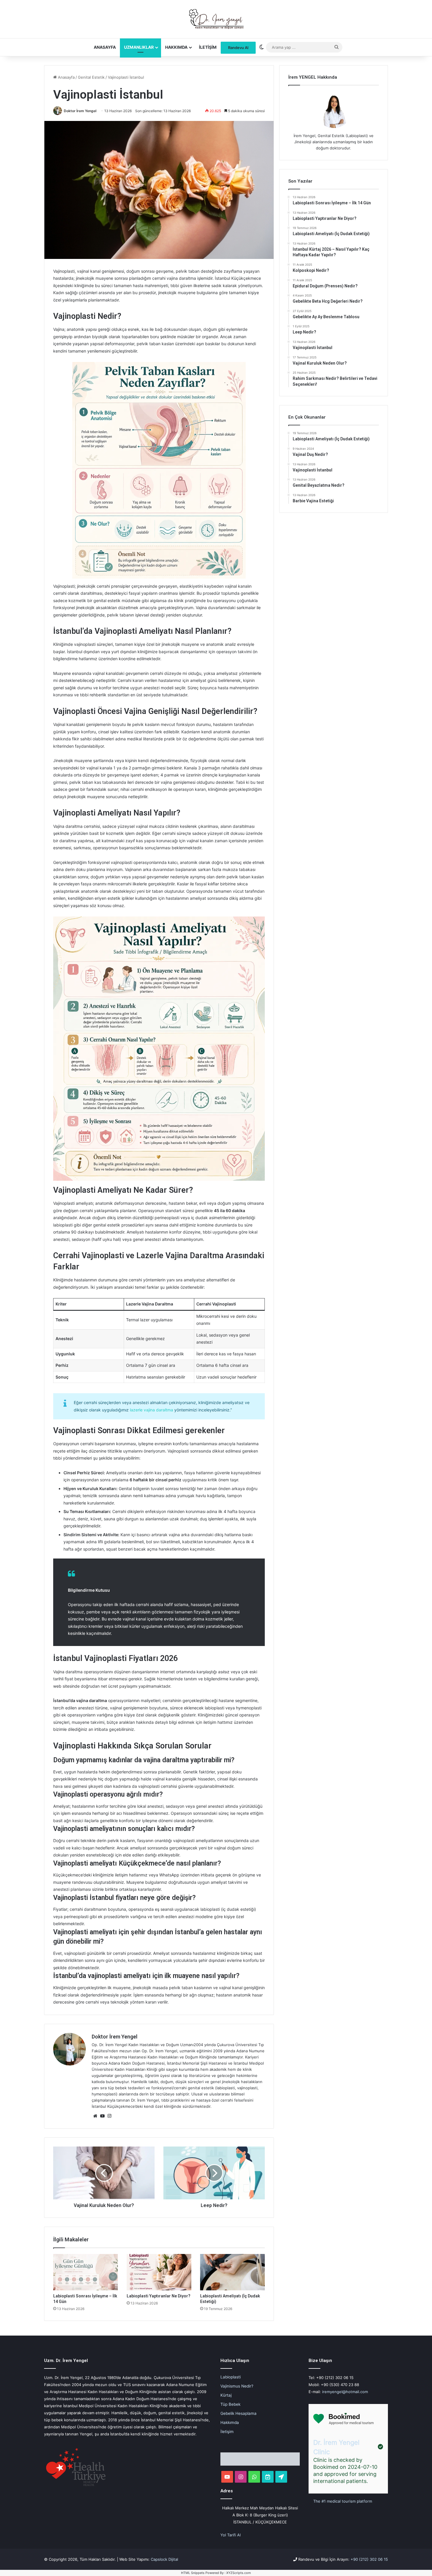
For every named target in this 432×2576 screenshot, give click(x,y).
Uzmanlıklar (139, 47)
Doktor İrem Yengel (80, 111)
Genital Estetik (91, 77)
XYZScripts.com (239, 2573)
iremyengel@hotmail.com (345, 2392)
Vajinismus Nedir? (237, 2386)
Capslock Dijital (164, 2559)
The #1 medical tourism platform (343, 2501)
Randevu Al (238, 48)
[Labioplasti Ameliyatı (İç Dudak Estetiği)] (232, 2272)
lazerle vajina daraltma (151, 1410)
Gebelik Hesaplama (238, 2413)
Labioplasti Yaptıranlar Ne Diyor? (159, 2296)
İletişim (208, 47)
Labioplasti (231, 2377)
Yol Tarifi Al (231, 2535)
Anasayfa (105, 47)
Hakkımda (176, 47)
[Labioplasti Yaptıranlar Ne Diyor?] (159, 2272)
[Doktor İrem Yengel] (216, 19)
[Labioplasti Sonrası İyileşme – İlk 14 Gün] (86, 2272)
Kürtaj (226, 2395)
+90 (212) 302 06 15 (369, 2559)
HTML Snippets (193, 2573)
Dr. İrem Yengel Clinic (336, 2447)
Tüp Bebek (230, 2404)
